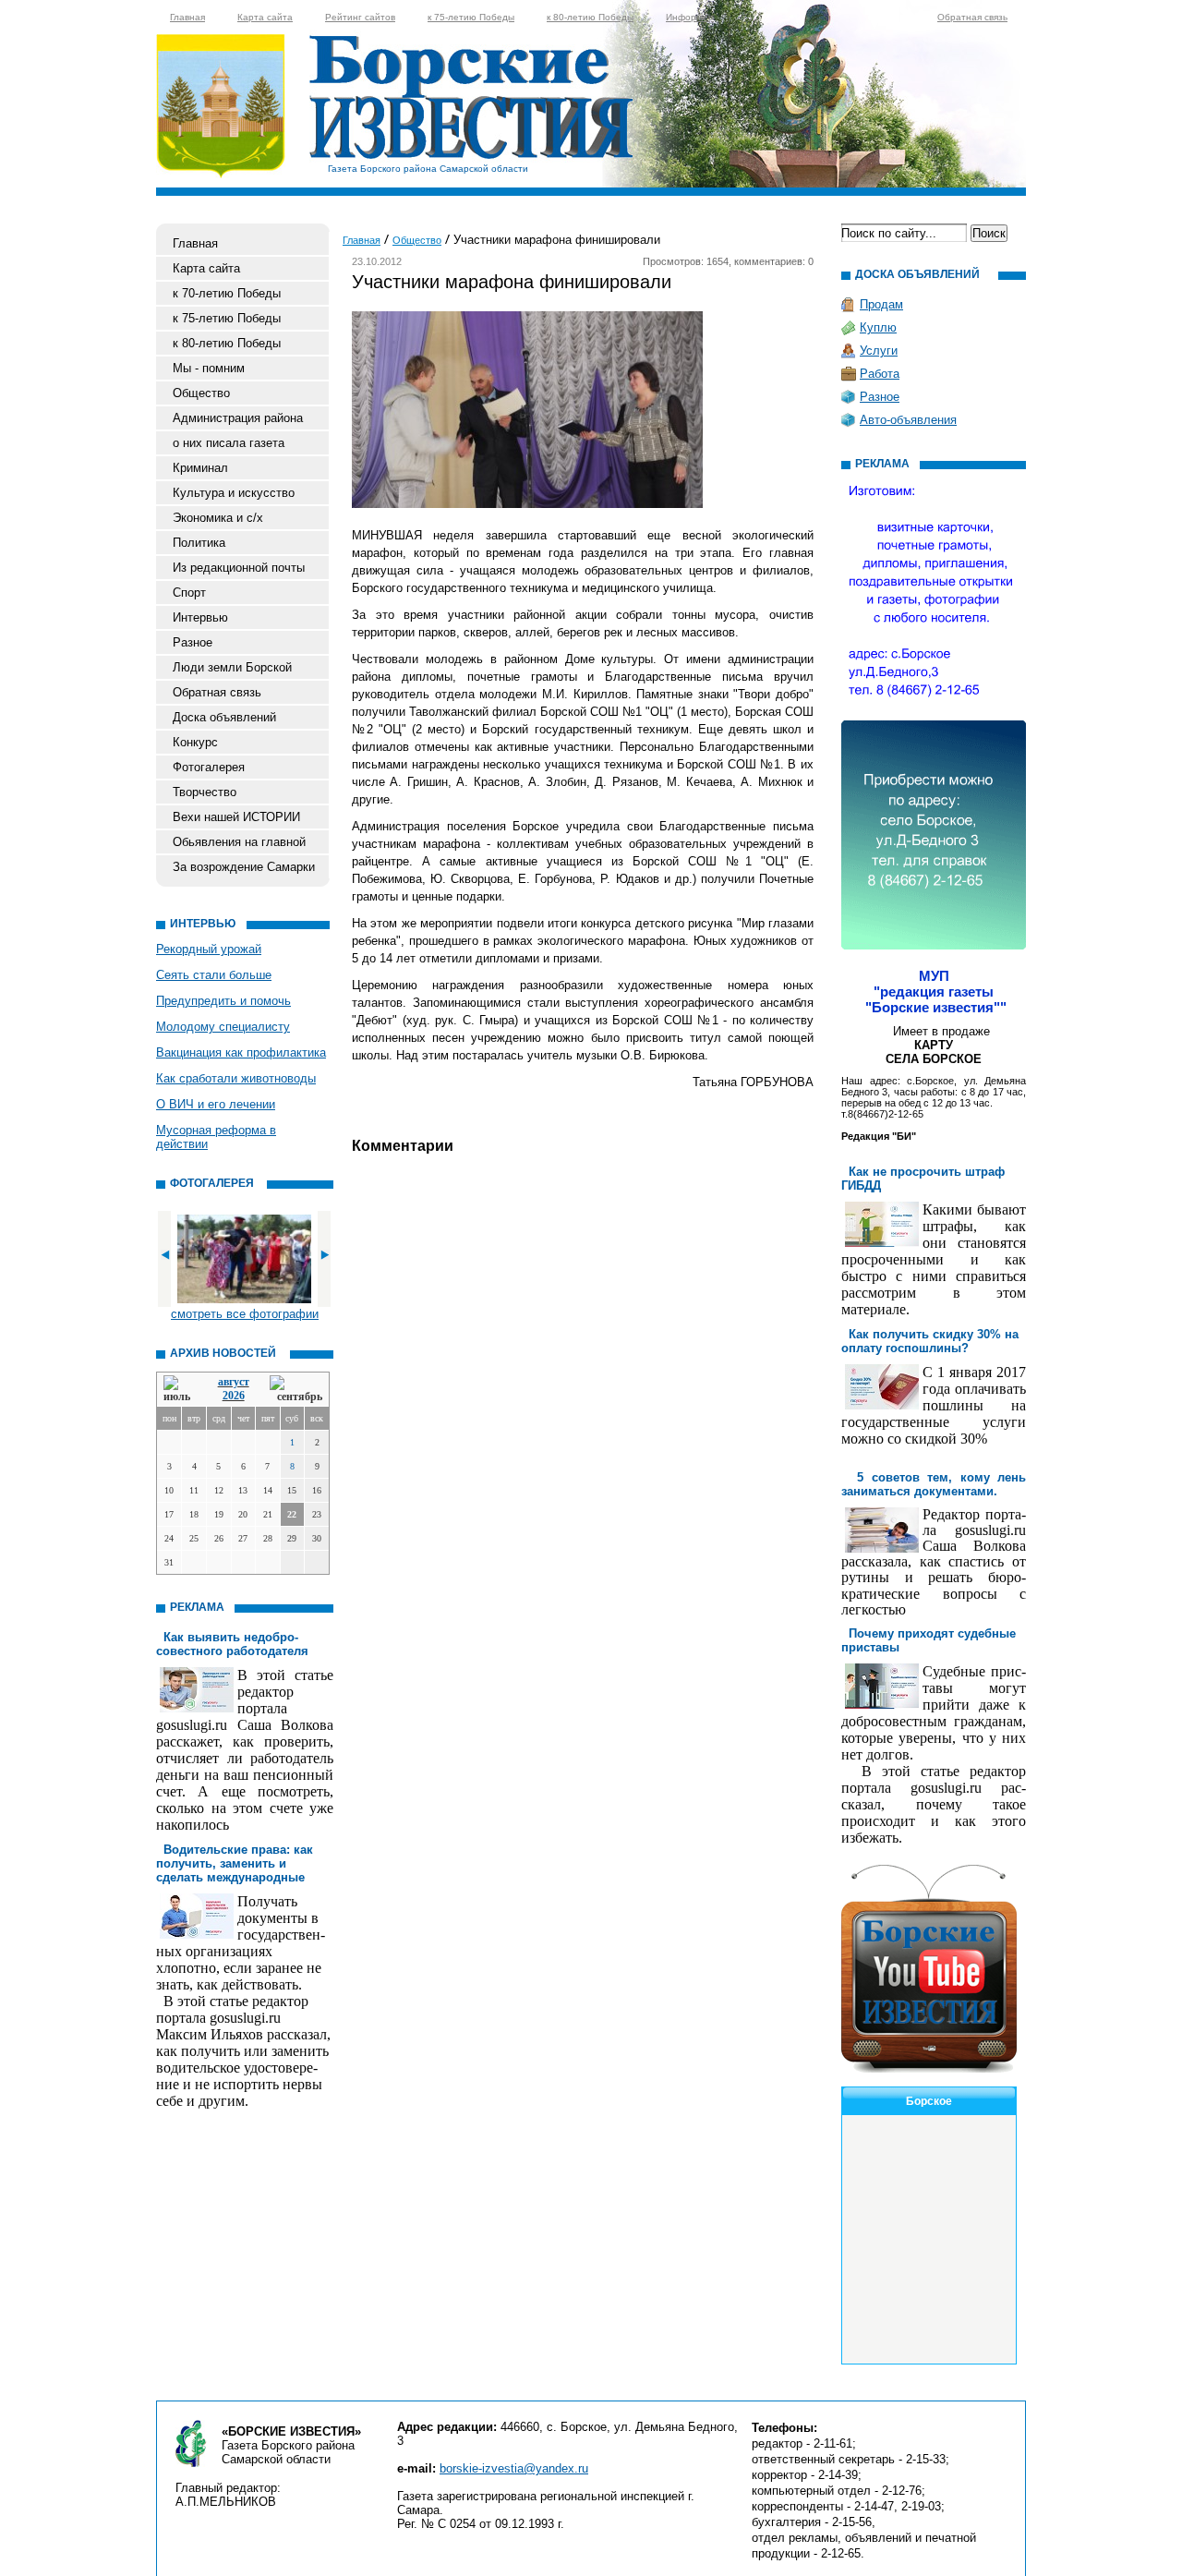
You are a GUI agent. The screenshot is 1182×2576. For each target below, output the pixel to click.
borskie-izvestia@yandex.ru (514, 2468)
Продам (881, 304)
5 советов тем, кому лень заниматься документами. (934, 1484)
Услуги (879, 351)
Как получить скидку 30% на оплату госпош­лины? (930, 1341)
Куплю (878, 327)
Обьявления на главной (239, 842)
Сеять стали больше (214, 975)
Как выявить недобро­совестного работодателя (232, 1644)
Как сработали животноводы (236, 1078)
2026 (234, 1396)
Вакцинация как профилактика (241, 1052)
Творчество (205, 792)
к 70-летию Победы (227, 293)
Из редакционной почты (239, 568)
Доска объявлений (224, 717)
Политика (199, 543)
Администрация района (238, 418)
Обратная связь (972, 17)
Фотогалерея (209, 767)
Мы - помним (209, 368)
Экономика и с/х (218, 518)
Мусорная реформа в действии (216, 1137)
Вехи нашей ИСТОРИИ (236, 817)
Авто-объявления (908, 420)
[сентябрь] (296, 1390)
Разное (193, 642)
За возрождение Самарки (244, 867)
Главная (187, 17)
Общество (201, 393)
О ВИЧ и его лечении (216, 1104)
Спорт (189, 593)
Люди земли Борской (232, 667)
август (234, 1382)
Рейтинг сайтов (360, 17)
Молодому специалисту (223, 1027)
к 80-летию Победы (590, 17)
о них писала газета (229, 443)
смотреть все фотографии (245, 1314)
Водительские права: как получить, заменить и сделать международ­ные (235, 1863)
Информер (690, 17)
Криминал (200, 468)
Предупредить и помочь (223, 1001)
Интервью (200, 617)
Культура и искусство (234, 493)
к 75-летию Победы (471, 17)
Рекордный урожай (209, 949)
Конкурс (195, 742)
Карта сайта (265, 17)
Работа (880, 374)
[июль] (180, 1390)
